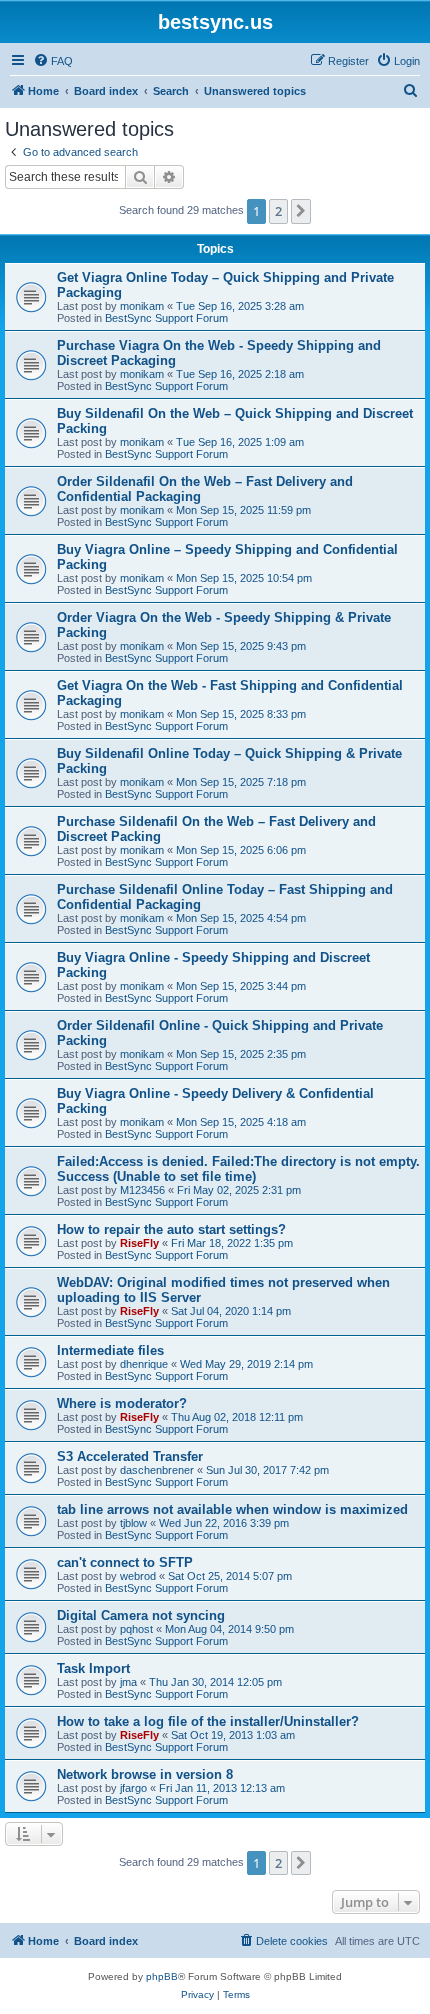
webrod (138, 1576)
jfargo (133, 1788)
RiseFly (139, 1243)
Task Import (93, 1668)
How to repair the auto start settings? (171, 1229)
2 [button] (278, 211)
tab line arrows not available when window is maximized (232, 1509)
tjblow (133, 1523)
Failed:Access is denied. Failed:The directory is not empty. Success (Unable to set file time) (238, 1169)
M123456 (142, 1190)
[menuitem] (53, 61)
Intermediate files (110, 1350)
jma (128, 1682)
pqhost (136, 1629)
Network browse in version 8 (145, 1774)
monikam (142, 306)
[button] (301, 211)
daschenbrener (157, 1470)
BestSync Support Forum (166, 318)
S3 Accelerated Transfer (130, 1456)
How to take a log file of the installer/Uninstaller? (208, 1721)
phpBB (162, 1976)
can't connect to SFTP (125, 1562)
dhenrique (144, 1364)
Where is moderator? (122, 1403)
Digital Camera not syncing (141, 1615)
